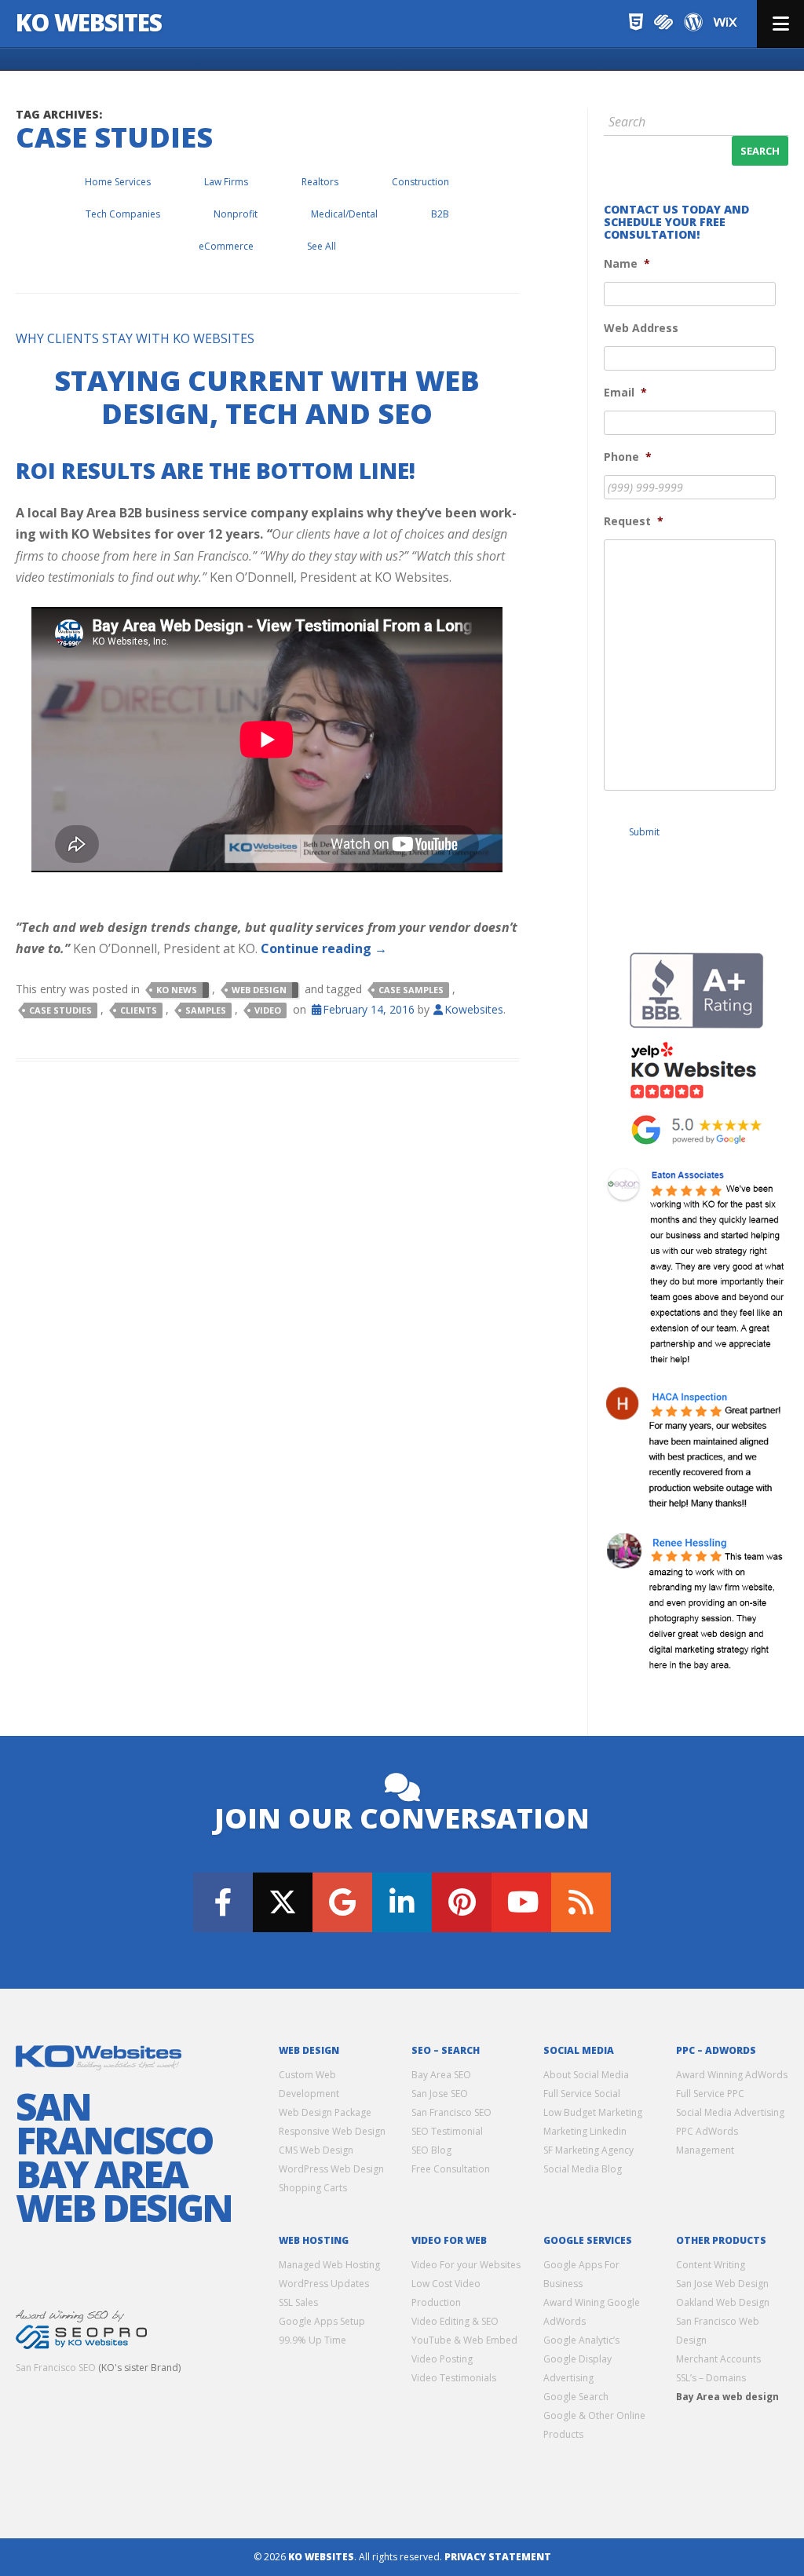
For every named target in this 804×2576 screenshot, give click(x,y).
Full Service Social (582, 2094)
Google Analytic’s (581, 2340)
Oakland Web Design (723, 2302)
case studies (60, 1010)
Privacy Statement (498, 2557)
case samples (411, 990)
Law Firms (226, 182)
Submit (644, 832)
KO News (177, 990)
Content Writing (711, 2265)
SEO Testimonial (447, 2131)
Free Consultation (451, 2169)
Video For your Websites (466, 2265)
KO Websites (89, 22)
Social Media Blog (583, 2169)
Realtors (320, 182)
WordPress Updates (324, 2284)
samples (206, 1010)
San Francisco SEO (56, 2368)
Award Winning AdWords (732, 2075)
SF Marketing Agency (588, 2150)
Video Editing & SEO (455, 2321)
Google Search (576, 2397)
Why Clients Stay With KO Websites (135, 338)
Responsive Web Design (332, 2131)
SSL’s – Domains (711, 2378)
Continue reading (324, 948)
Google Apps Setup (322, 2321)
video (268, 1010)
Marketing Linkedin (585, 2131)
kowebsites (474, 1009)
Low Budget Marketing (593, 2112)
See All (322, 246)
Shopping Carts (313, 2188)
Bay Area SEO (441, 2075)
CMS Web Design (316, 2150)
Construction (420, 182)
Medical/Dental (344, 214)
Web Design (259, 990)
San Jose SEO (440, 2094)
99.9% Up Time (312, 2340)
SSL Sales (298, 2302)
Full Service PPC (710, 2094)
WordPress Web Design (331, 2169)
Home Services (118, 182)
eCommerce (226, 246)
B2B (440, 214)
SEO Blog (431, 2150)
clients (139, 1010)
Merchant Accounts (718, 2359)
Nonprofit (236, 214)
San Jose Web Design (722, 2284)
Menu (780, 24)
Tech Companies (123, 214)
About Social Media (586, 2075)
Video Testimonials (454, 2378)
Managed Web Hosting (329, 2265)
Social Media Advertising (730, 2112)
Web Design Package (325, 2112)
